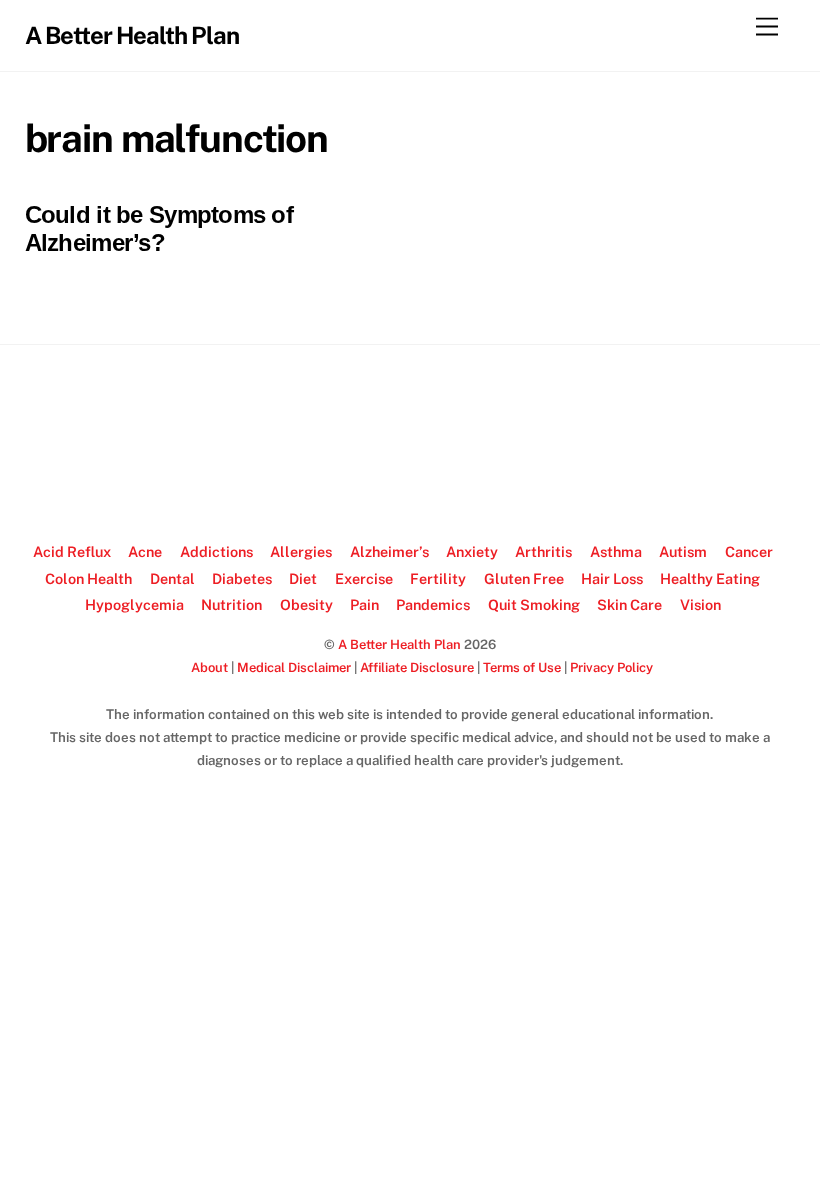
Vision (700, 604)
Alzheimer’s (389, 551)
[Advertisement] (410, 444)
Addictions (216, 551)
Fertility (438, 578)
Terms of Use (522, 667)
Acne (145, 551)
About (209, 667)
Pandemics (433, 604)
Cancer (749, 551)
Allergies (301, 551)
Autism (683, 551)
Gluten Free (524, 578)
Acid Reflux (72, 551)
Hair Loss (612, 578)
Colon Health (88, 578)
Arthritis (543, 551)
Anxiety (472, 551)
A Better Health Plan (399, 644)
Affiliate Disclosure (417, 667)
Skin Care (629, 604)
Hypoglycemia (134, 604)
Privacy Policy (611, 667)
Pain (364, 604)
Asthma (616, 551)
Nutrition (231, 604)
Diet (303, 578)
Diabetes (242, 578)
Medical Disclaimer (294, 667)
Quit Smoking (534, 604)
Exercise (364, 578)
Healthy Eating (710, 578)
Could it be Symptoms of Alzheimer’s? (159, 229)
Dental (172, 578)
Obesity (306, 604)
